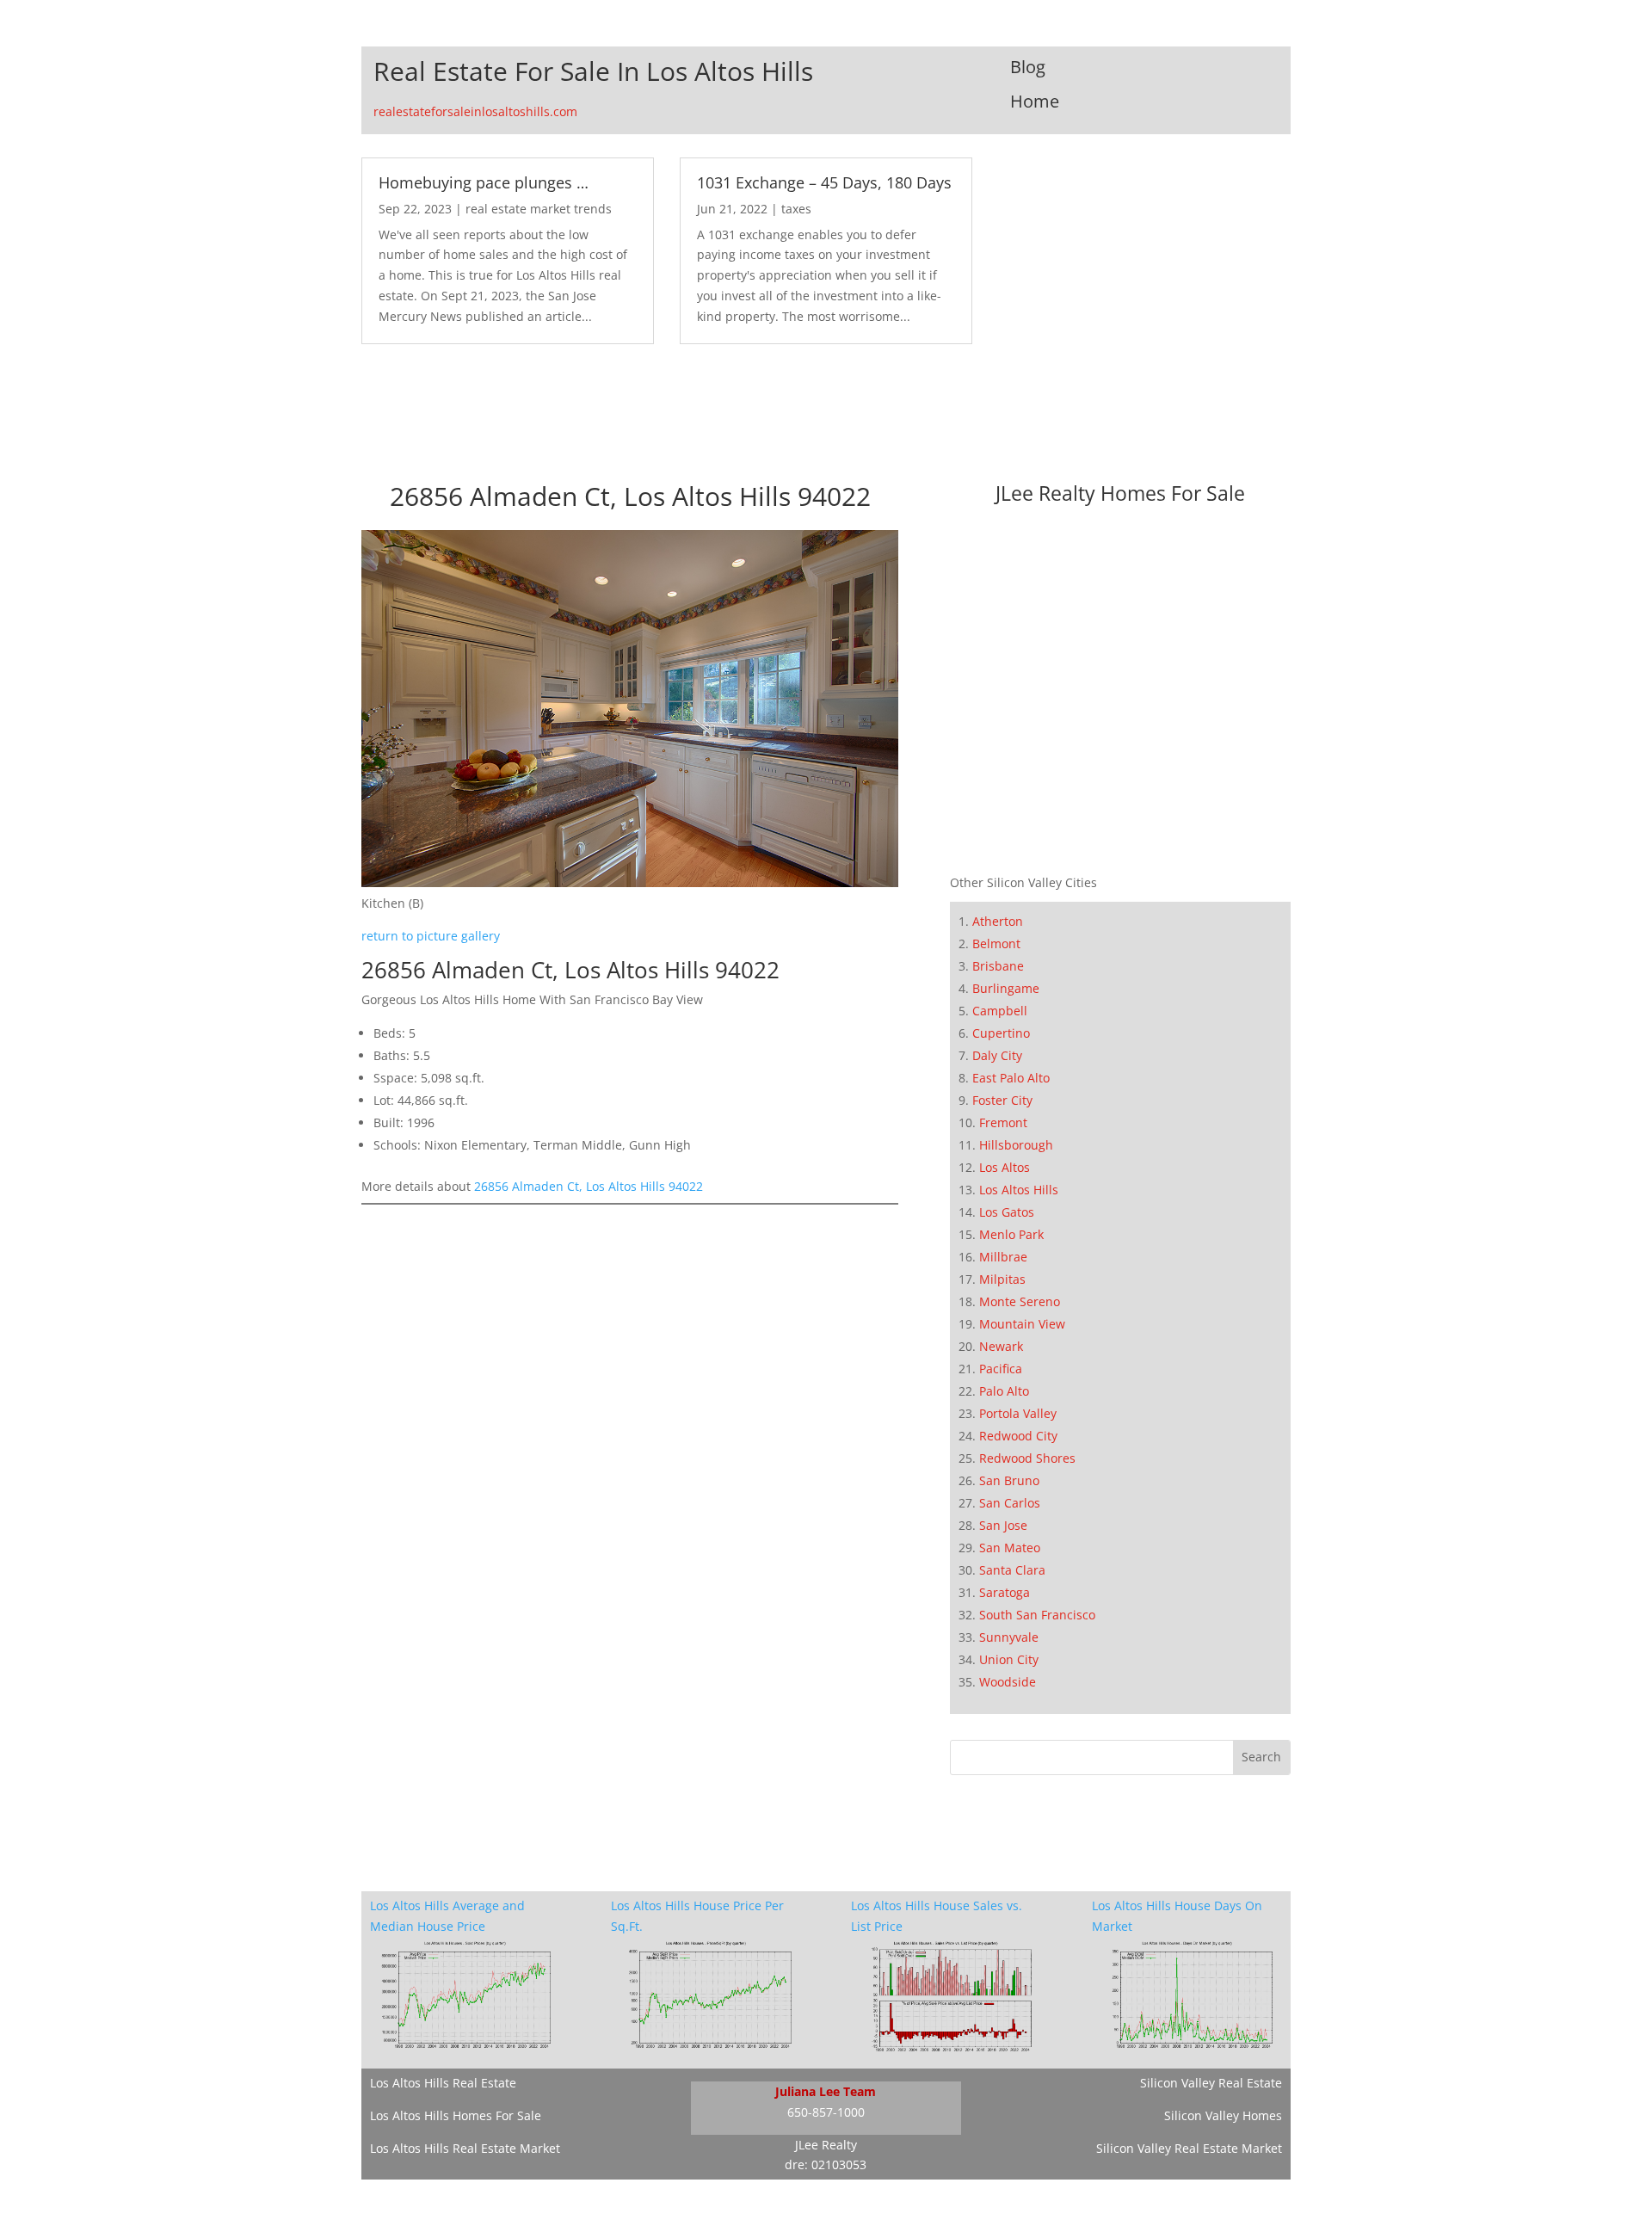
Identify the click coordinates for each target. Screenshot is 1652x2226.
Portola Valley (1018, 1413)
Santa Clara (1012, 1570)
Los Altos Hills (1019, 1190)
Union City (1009, 1659)
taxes (796, 209)
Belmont (996, 943)
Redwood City (1018, 1436)
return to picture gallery (431, 936)
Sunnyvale (1009, 1637)
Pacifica (1001, 1369)
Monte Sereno (1020, 1301)
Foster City (1002, 1100)
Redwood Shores (1027, 1458)
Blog (1028, 67)
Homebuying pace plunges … (484, 182)
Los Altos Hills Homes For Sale (456, 2115)
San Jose (1003, 1525)
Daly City (997, 1055)
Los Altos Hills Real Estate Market (465, 2148)
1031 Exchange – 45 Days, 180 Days (824, 182)
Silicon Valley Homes (1223, 2115)
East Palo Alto (1011, 1078)
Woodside (1008, 1682)
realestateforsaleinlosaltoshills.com (475, 111)
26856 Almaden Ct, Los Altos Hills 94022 (589, 1186)
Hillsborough (1016, 1145)
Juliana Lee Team (826, 2091)
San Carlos (1010, 1503)
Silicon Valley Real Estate (1211, 2083)
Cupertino (1001, 1033)
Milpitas (1002, 1279)
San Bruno (1009, 1480)
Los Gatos (1007, 1212)
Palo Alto (1004, 1391)
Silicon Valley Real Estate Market (1189, 2148)
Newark (1001, 1346)
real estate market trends (539, 209)
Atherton (998, 921)
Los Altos (1005, 1167)
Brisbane (998, 966)
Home (1035, 101)
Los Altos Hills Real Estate (443, 2083)
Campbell (1000, 1011)
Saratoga (1005, 1592)
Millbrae (1003, 1257)
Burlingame (1006, 988)
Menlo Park (1011, 1234)
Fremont (1003, 1122)
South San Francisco (1037, 1615)
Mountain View (1022, 1324)
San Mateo (1010, 1548)
